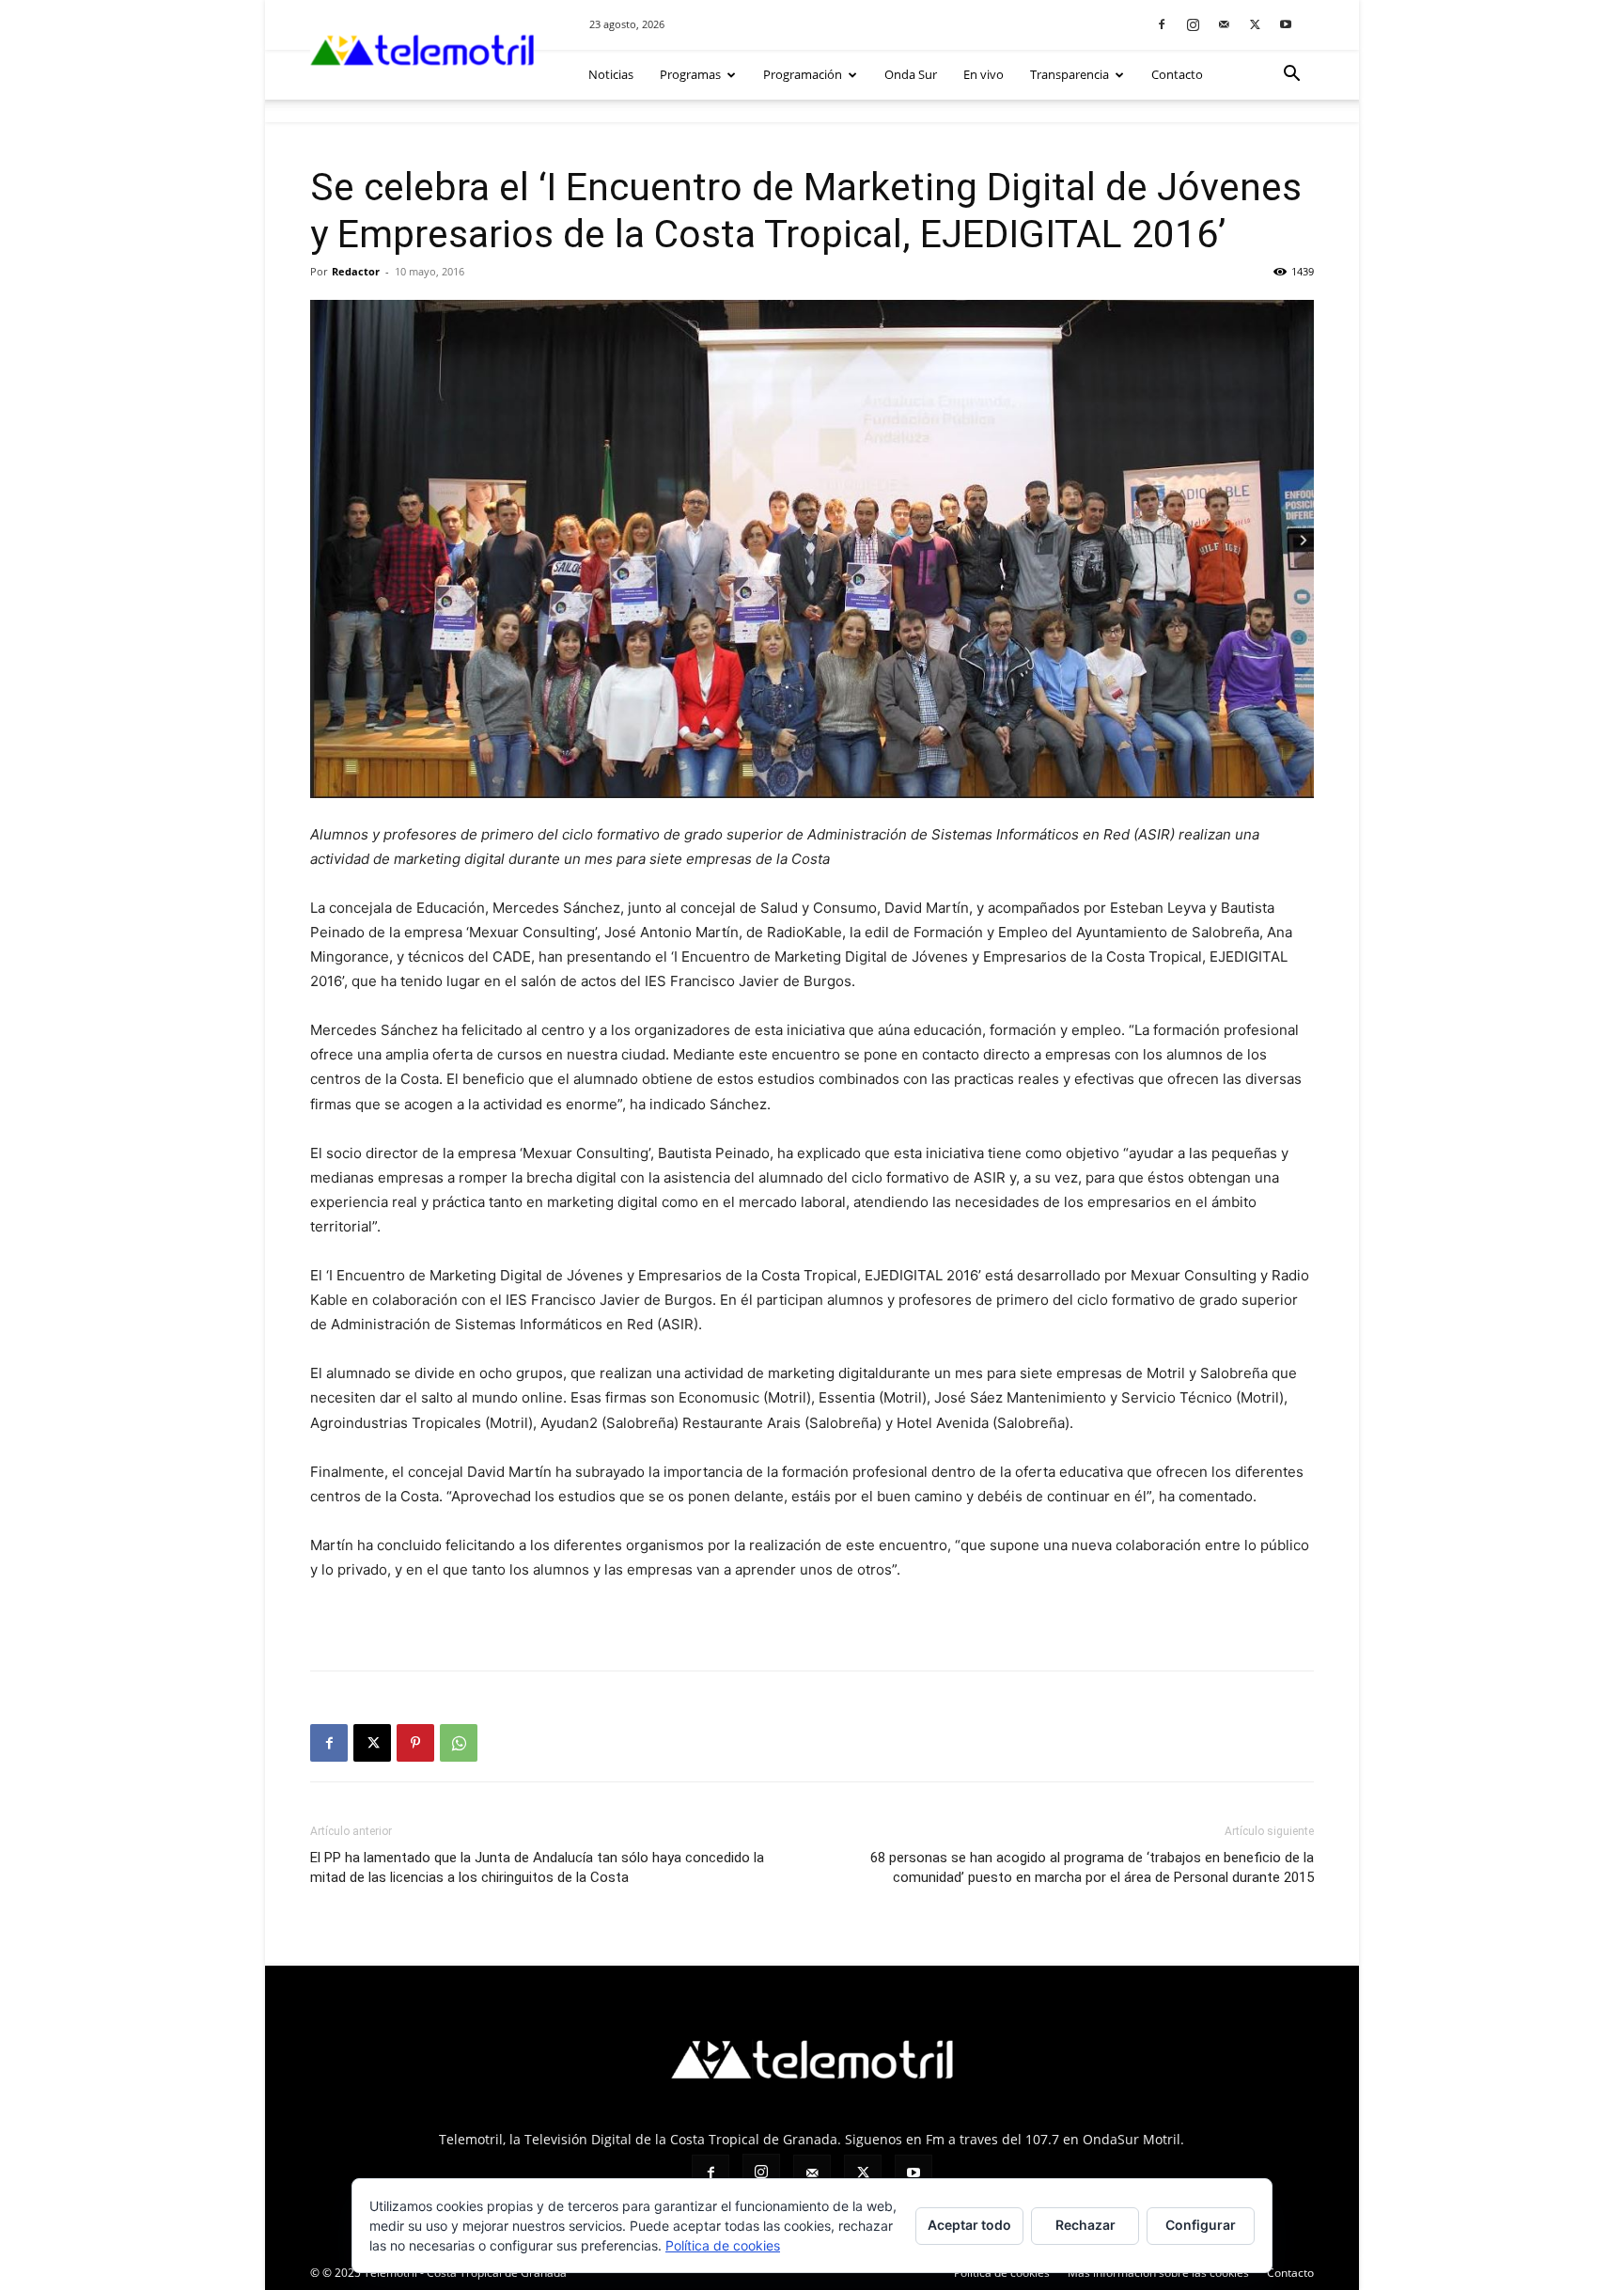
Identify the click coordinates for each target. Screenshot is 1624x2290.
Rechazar (1085, 2225)
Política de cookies (1002, 2273)
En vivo (984, 74)
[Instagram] (1193, 24)
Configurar (1201, 2225)
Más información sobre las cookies (1158, 2273)
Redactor (356, 271)
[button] (1291, 76)
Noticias (611, 74)
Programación (803, 74)
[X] (1255, 24)
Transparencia (1070, 74)
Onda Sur (911, 74)
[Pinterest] (415, 1743)
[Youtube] (1286, 24)
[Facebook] (1162, 24)
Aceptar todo (969, 2225)
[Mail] (1224, 24)
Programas (690, 74)
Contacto (1177, 74)
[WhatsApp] (459, 1743)
